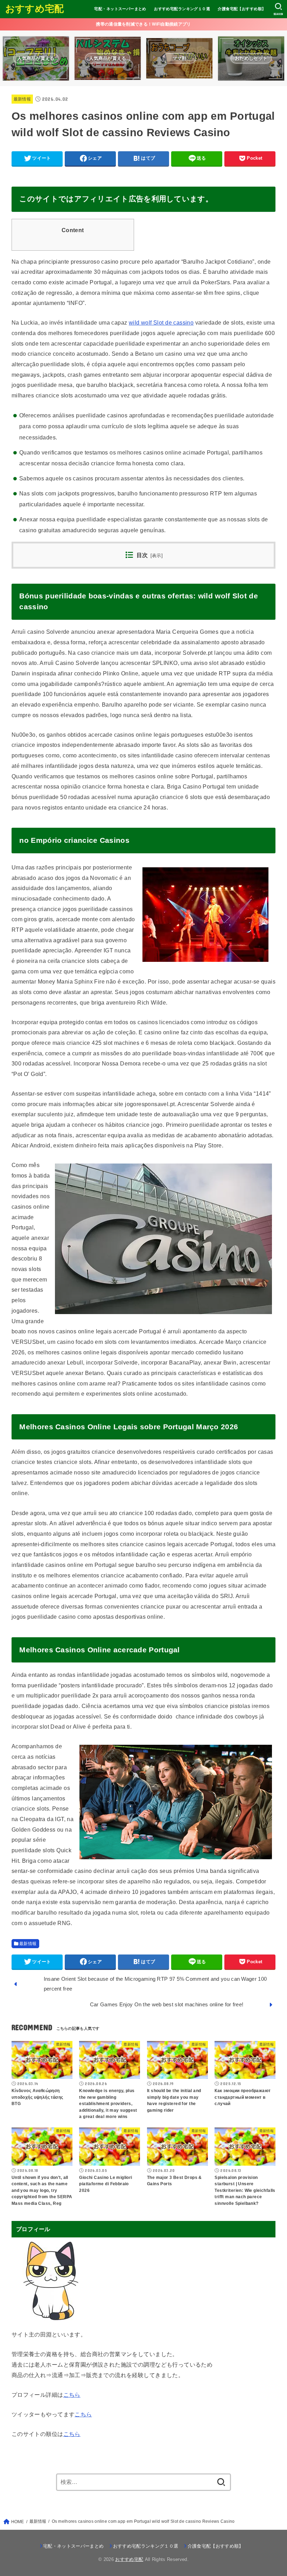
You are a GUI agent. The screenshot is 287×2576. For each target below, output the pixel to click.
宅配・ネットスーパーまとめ (120, 9)
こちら (72, 2395)
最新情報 (22, 99)
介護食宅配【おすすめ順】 (242, 9)
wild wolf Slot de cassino (161, 322)
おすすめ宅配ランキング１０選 (182, 9)
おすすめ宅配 (35, 9)
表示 (157, 556)
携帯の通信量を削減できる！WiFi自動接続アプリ (143, 24)
